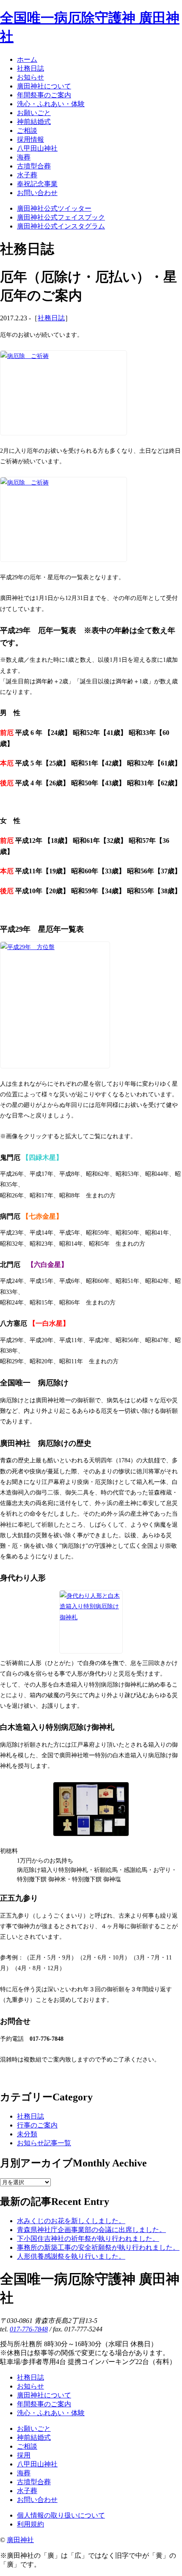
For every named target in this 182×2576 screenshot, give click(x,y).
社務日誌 (51, 318)
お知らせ (30, 2386)
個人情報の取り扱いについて (61, 2515)
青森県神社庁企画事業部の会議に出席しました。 (91, 2230)
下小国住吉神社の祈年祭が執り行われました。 (88, 2239)
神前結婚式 (34, 2437)
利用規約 (30, 2524)
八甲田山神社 (37, 2464)
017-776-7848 (29, 2329)
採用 (24, 2455)
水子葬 (27, 2491)
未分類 (27, 2134)
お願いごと (34, 2429)
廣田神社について (44, 2395)
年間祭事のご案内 (44, 2404)
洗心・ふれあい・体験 (51, 2413)
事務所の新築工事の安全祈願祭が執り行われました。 (98, 2247)
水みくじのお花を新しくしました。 (71, 2221)
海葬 (24, 2473)
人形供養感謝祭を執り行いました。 (71, 2256)
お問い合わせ (37, 2500)
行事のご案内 (37, 2125)
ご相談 (27, 2446)
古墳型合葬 (34, 2482)
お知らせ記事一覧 (44, 2143)
